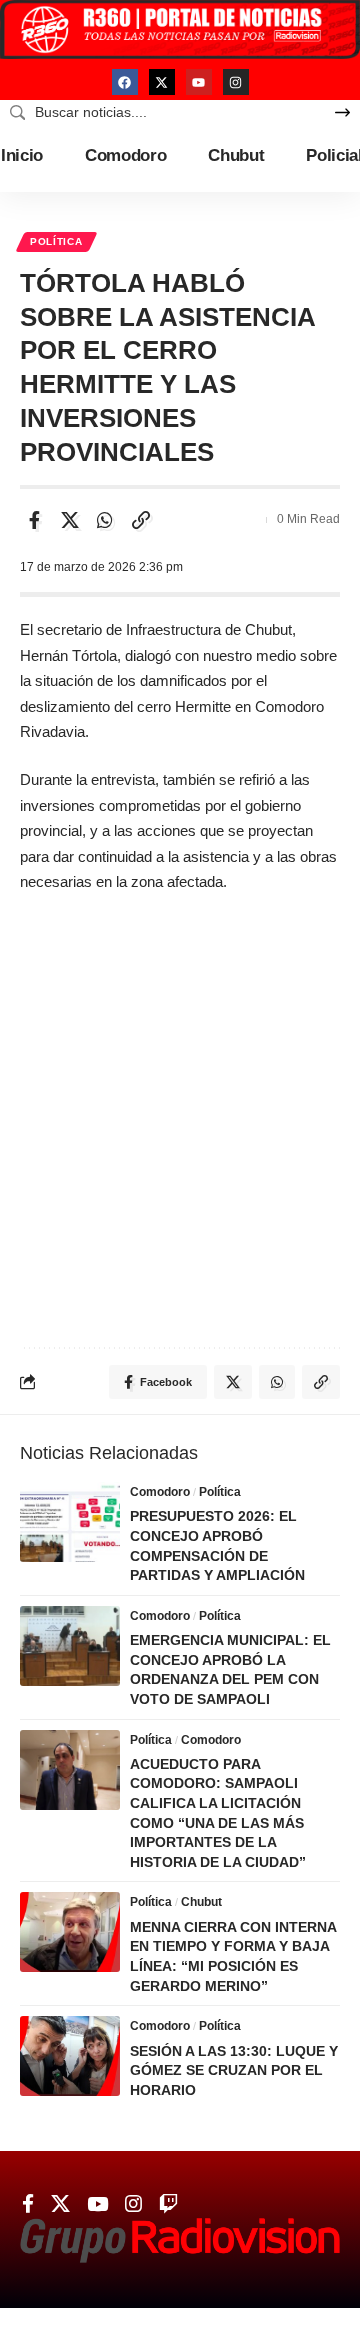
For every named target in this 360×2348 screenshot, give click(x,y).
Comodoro (160, 1492)
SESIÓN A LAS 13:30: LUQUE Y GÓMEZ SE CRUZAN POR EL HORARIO (234, 2070)
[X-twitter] (162, 82)
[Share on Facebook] (34, 520)
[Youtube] (199, 82)
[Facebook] (125, 82)
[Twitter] (60, 2204)
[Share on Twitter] (70, 520)
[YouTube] (97, 2204)
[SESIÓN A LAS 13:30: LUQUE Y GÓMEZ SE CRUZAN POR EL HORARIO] (70, 2056)
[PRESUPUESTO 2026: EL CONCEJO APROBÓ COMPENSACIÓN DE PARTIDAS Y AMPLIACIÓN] (70, 1522)
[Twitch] (168, 2204)
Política (56, 241)
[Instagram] (236, 82)
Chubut (201, 1902)
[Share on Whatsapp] (105, 520)
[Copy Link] (141, 520)
